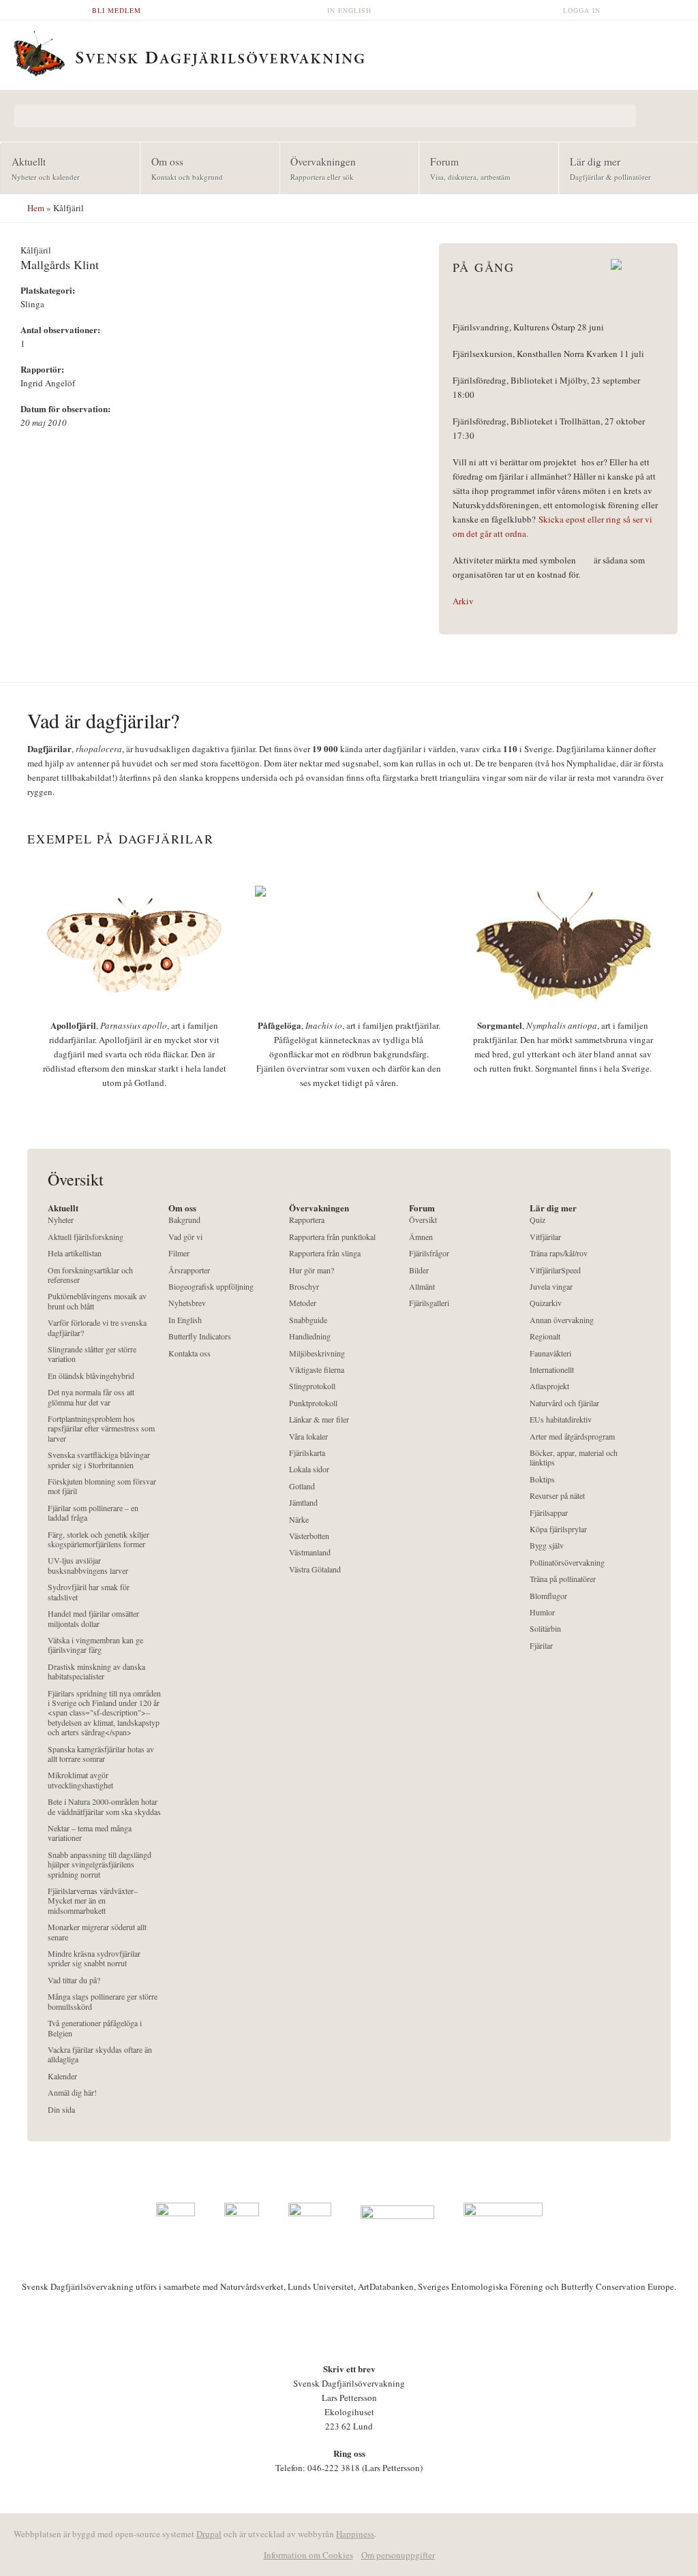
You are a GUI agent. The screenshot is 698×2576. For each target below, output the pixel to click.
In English (349, 10)
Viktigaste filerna (317, 1370)
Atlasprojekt (549, 1386)
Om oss (182, 168)
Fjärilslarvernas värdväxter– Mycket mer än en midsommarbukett (93, 1901)
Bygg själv (547, 1546)
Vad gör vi (185, 1237)
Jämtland (303, 1503)
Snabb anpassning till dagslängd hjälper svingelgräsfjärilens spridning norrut (100, 1865)
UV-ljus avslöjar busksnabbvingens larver (88, 1565)
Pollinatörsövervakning (567, 1563)
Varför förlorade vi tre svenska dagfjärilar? (97, 1328)
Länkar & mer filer (319, 1419)
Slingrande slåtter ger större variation (92, 1354)
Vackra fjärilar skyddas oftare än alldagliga (100, 2054)
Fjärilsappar (549, 1513)
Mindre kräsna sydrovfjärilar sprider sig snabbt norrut (94, 1958)
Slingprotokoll (312, 1386)
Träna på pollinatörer (563, 1579)
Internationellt (552, 1370)
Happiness (355, 2534)
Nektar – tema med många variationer (90, 1833)
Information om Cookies (308, 2555)
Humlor (542, 1612)
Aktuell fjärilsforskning (86, 1237)
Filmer (179, 1253)
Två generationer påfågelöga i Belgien (95, 2028)
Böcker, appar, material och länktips (574, 1458)
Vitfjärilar (545, 1237)
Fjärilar (541, 1646)
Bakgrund (184, 1220)
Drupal (209, 2534)
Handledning (310, 1336)
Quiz (537, 1220)
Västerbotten (309, 1536)
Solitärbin (545, 1629)
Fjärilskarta (307, 1453)
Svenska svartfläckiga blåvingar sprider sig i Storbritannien (99, 1460)
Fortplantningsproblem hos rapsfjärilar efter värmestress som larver (101, 1429)
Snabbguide (308, 1320)
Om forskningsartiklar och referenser (90, 1275)
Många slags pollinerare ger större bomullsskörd (103, 2001)
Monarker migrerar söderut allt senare (97, 1932)
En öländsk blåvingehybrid (91, 1376)
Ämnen (421, 1237)
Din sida (61, 2110)
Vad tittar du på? (74, 1980)
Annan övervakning (562, 1320)
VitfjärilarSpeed (555, 1270)
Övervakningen (318, 168)
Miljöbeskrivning (317, 1353)
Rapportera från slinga (325, 1253)
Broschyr (304, 1287)
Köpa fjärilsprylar (558, 1529)
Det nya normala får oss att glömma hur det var (91, 1397)
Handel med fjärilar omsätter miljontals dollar (93, 1618)
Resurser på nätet (557, 1496)
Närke (299, 1520)
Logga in (582, 10)
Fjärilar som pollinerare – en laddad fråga (93, 1513)
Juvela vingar (551, 1287)
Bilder (419, 1270)
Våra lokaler (308, 1437)
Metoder (303, 1303)
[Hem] (349, 52)
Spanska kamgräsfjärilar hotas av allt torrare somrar (101, 1754)
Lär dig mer (605, 168)
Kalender (62, 2076)
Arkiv (463, 601)
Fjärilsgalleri (429, 1303)
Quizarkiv (546, 1303)
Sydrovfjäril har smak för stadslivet (89, 1592)
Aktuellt (40, 168)
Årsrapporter (189, 1270)
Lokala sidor (309, 1469)
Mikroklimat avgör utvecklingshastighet (80, 1780)
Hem (36, 208)
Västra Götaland (315, 1569)
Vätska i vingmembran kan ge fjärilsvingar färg (95, 1645)
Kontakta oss (189, 1353)
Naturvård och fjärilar (564, 1403)
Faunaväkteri (550, 1353)
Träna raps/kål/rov (559, 1253)
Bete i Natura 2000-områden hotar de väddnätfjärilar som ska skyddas (104, 1806)
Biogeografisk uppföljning (211, 1287)
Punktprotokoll (313, 1403)
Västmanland (310, 1552)
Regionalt (545, 1336)
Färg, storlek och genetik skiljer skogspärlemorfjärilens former (98, 1539)
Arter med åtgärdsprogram (572, 1437)
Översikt (423, 1220)
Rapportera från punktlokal (332, 1237)
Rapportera (307, 1220)
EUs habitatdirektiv (561, 1419)
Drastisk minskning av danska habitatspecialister (96, 1672)
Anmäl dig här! (72, 2093)
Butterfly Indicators (200, 1336)
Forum (465, 168)
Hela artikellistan (75, 1253)
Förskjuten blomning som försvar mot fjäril (102, 1486)
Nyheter (61, 1220)
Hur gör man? (312, 1270)
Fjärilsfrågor (429, 1253)
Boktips (542, 1479)
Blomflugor (548, 1596)
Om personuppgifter (398, 2555)
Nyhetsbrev (187, 1303)
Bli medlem (117, 10)
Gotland (302, 1486)
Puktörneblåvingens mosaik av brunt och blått (97, 1301)
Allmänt (422, 1287)
